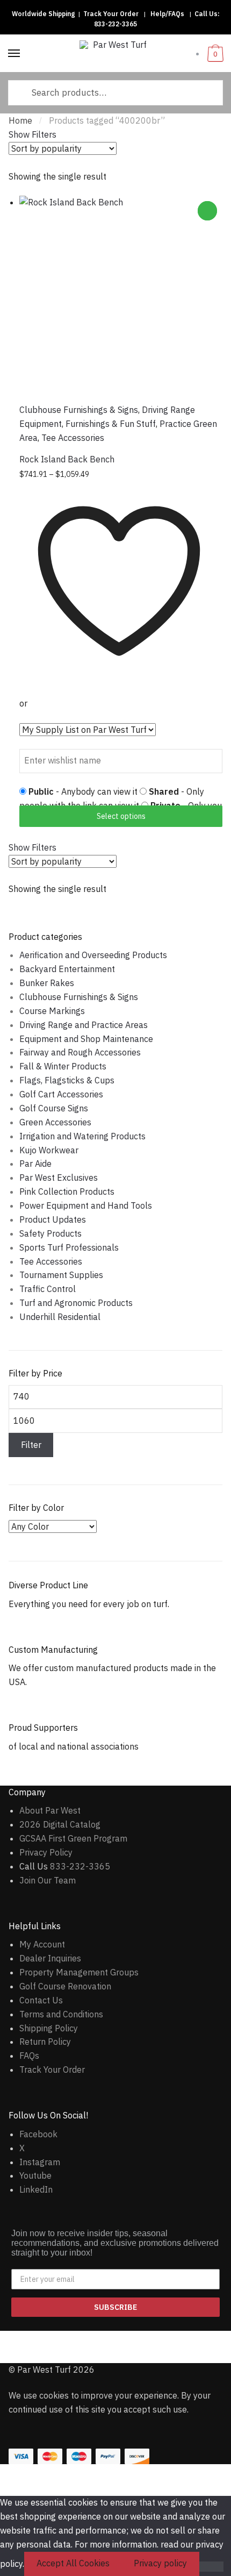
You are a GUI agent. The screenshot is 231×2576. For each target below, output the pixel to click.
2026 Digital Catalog (60, 1824)
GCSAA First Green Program (73, 1838)
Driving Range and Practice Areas (84, 1025)
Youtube (35, 2175)
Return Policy (45, 2042)
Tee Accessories (73, 438)
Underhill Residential (60, 1317)
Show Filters (33, 134)
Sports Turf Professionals (69, 1247)
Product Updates (53, 1219)
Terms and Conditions (61, 2014)
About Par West (50, 1810)
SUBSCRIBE (115, 2307)
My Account (42, 1944)
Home (20, 120)
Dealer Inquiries (50, 1958)
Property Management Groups (79, 1972)
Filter (31, 1445)
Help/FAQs (167, 14)
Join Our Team (48, 1880)
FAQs (29, 2056)
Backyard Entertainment (67, 969)
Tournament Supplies (61, 1275)
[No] (211, 2567)
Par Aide (35, 1164)
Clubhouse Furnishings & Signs (79, 410)
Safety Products (50, 1233)
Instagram (40, 2162)
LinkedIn (36, 2189)
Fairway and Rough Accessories (80, 1052)
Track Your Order (111, 14)
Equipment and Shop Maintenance (86, 1039)
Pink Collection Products (67, 1191)
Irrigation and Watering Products (82, 1136)
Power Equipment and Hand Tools (86, 1205)
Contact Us (41, 2000)
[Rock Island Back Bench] (121, 297)
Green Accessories (55, 1122)
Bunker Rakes (47, 983)
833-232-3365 (115, 24)
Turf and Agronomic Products (76, 1303)
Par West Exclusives (59, 1178)
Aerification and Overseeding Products (93, 955)
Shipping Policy (49, 2028)
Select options (121, 816)
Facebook (38, 2134)
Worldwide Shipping (43, 14)
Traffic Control (48, 1289)
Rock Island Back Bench (67, 459)
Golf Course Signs (54, 1108)
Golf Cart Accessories (61, 1094)
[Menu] (15, 54)
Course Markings (52, 1011)
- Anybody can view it (84, 791)
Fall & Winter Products (63, 1066)
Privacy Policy (46, 1852)
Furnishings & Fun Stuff (111, 424)
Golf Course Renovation (65, 1986)
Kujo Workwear (49, 1150)
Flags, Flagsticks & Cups (67, 1080)
